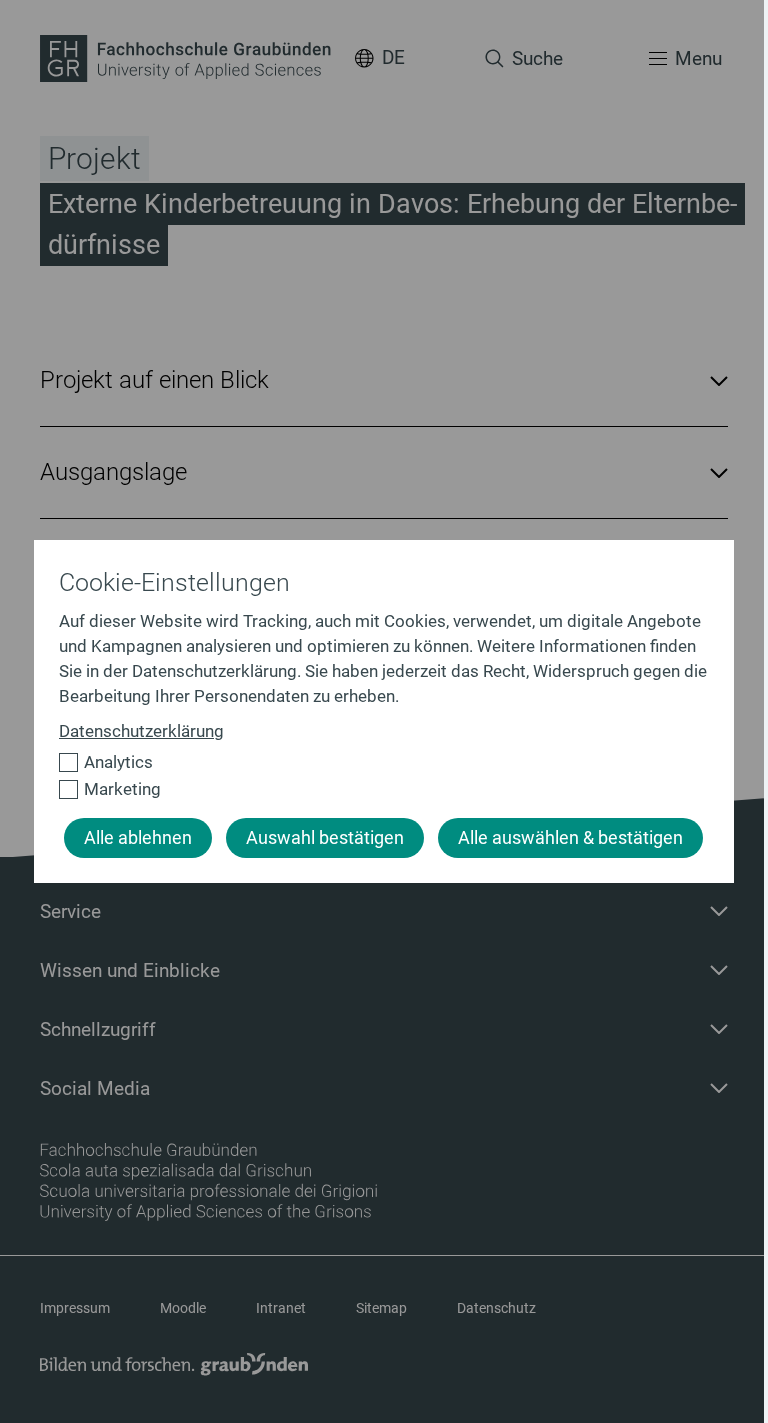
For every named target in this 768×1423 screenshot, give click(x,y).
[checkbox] (375, 762)
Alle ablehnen (138, 838)
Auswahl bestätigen (325, 838)
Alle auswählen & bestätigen (570, 838)
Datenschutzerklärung (141, 731)
